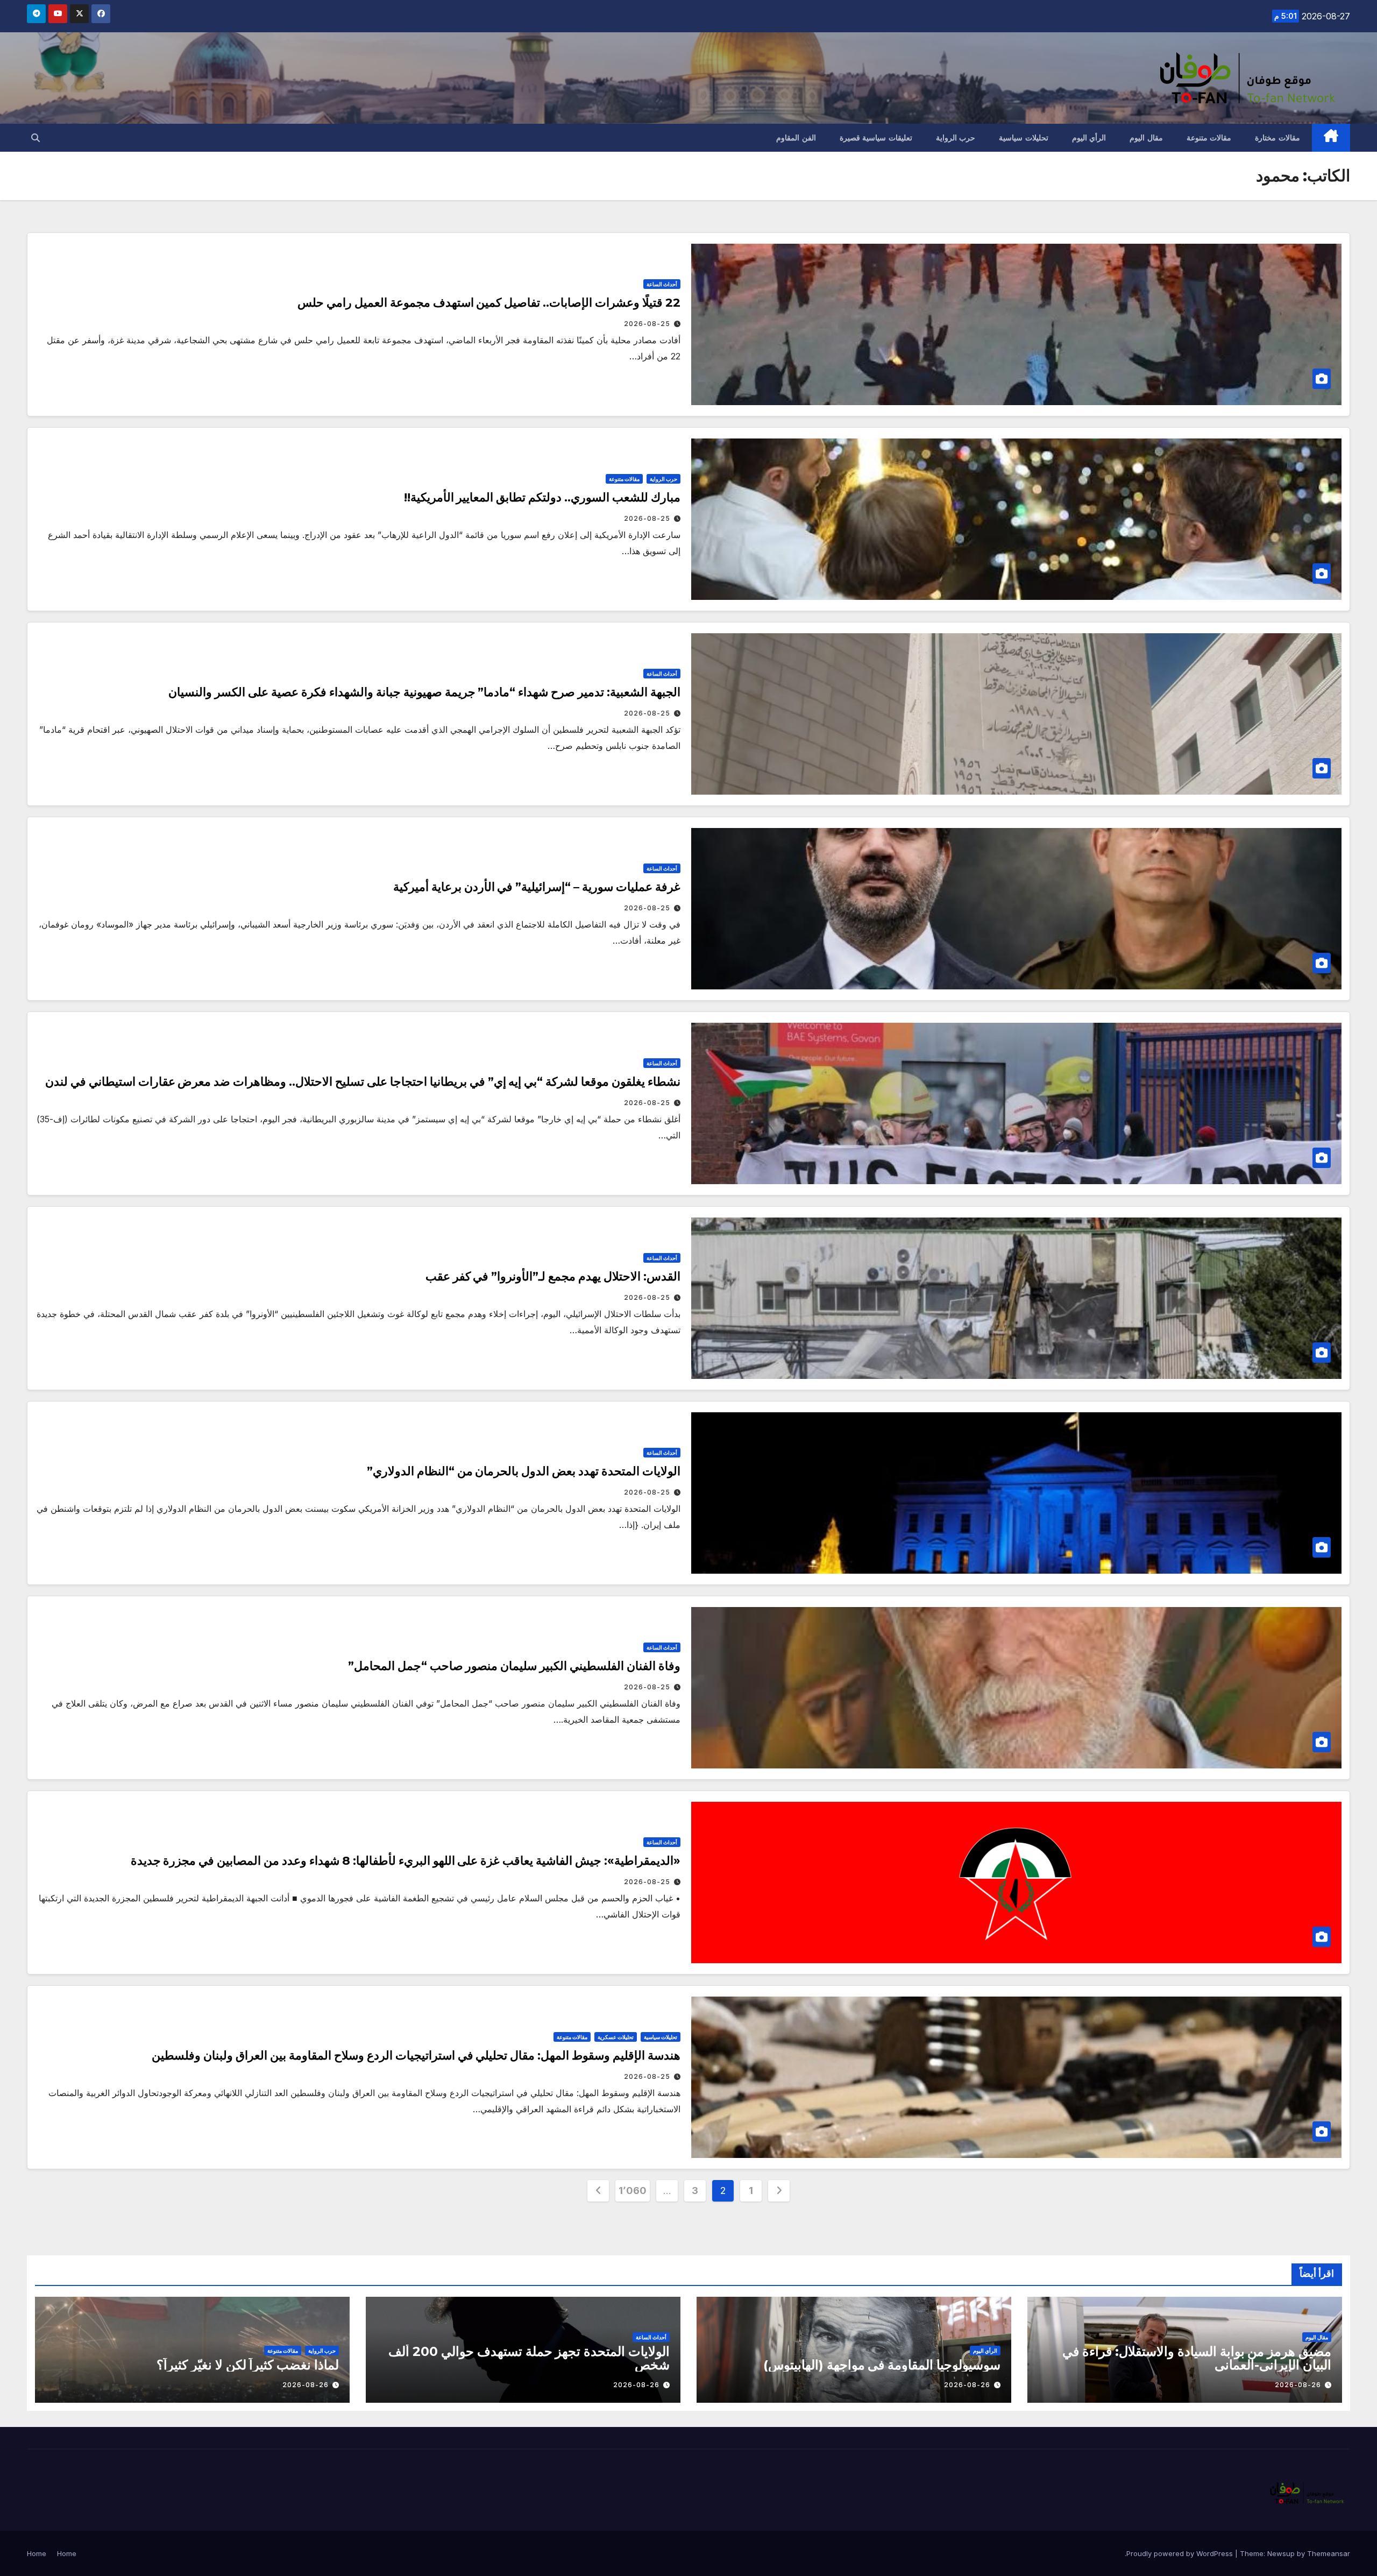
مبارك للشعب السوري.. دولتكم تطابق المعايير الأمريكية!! (542, 497)
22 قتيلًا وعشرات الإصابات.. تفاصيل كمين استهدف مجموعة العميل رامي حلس (489, 303)
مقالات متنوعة (1209, 138)
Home (67, 2553)
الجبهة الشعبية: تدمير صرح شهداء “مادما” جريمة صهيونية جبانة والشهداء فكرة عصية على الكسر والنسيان (424, 692)
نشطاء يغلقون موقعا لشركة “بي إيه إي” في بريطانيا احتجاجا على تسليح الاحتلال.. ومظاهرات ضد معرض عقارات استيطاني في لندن (363, 1082)
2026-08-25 (647, 324)
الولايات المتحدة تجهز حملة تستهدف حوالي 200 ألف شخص (529, 2358)
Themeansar (1329, 2553)
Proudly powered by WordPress (1181, 2553)
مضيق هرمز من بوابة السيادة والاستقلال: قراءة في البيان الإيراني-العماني (1197, 2358)
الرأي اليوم (1089, 138)
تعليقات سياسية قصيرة (876, 138)
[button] (36, 138)
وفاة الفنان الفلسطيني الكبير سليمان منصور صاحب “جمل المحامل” (514, 1666)
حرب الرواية (956, 138)
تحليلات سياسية (1024, 138)
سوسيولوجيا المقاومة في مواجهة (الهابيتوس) (882, 2365)
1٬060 (633, 2191)
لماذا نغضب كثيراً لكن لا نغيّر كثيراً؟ (248, 2365)
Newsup (1281, 2553)
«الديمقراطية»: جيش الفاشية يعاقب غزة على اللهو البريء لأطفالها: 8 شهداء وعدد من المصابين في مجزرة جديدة (406, 1861)
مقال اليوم (1146, 138)
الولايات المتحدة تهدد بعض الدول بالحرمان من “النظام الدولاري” (524, 1471)
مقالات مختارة (1277, 138)
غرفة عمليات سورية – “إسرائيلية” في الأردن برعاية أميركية (537, 887)
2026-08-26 (1298, 2385)
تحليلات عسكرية (616, 2037)
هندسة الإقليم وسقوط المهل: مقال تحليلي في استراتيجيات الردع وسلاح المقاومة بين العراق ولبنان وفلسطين (416, 2055)
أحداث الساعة (662, 284)
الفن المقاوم (796, 138)
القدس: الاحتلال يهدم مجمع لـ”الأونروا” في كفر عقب (553, 1276)
